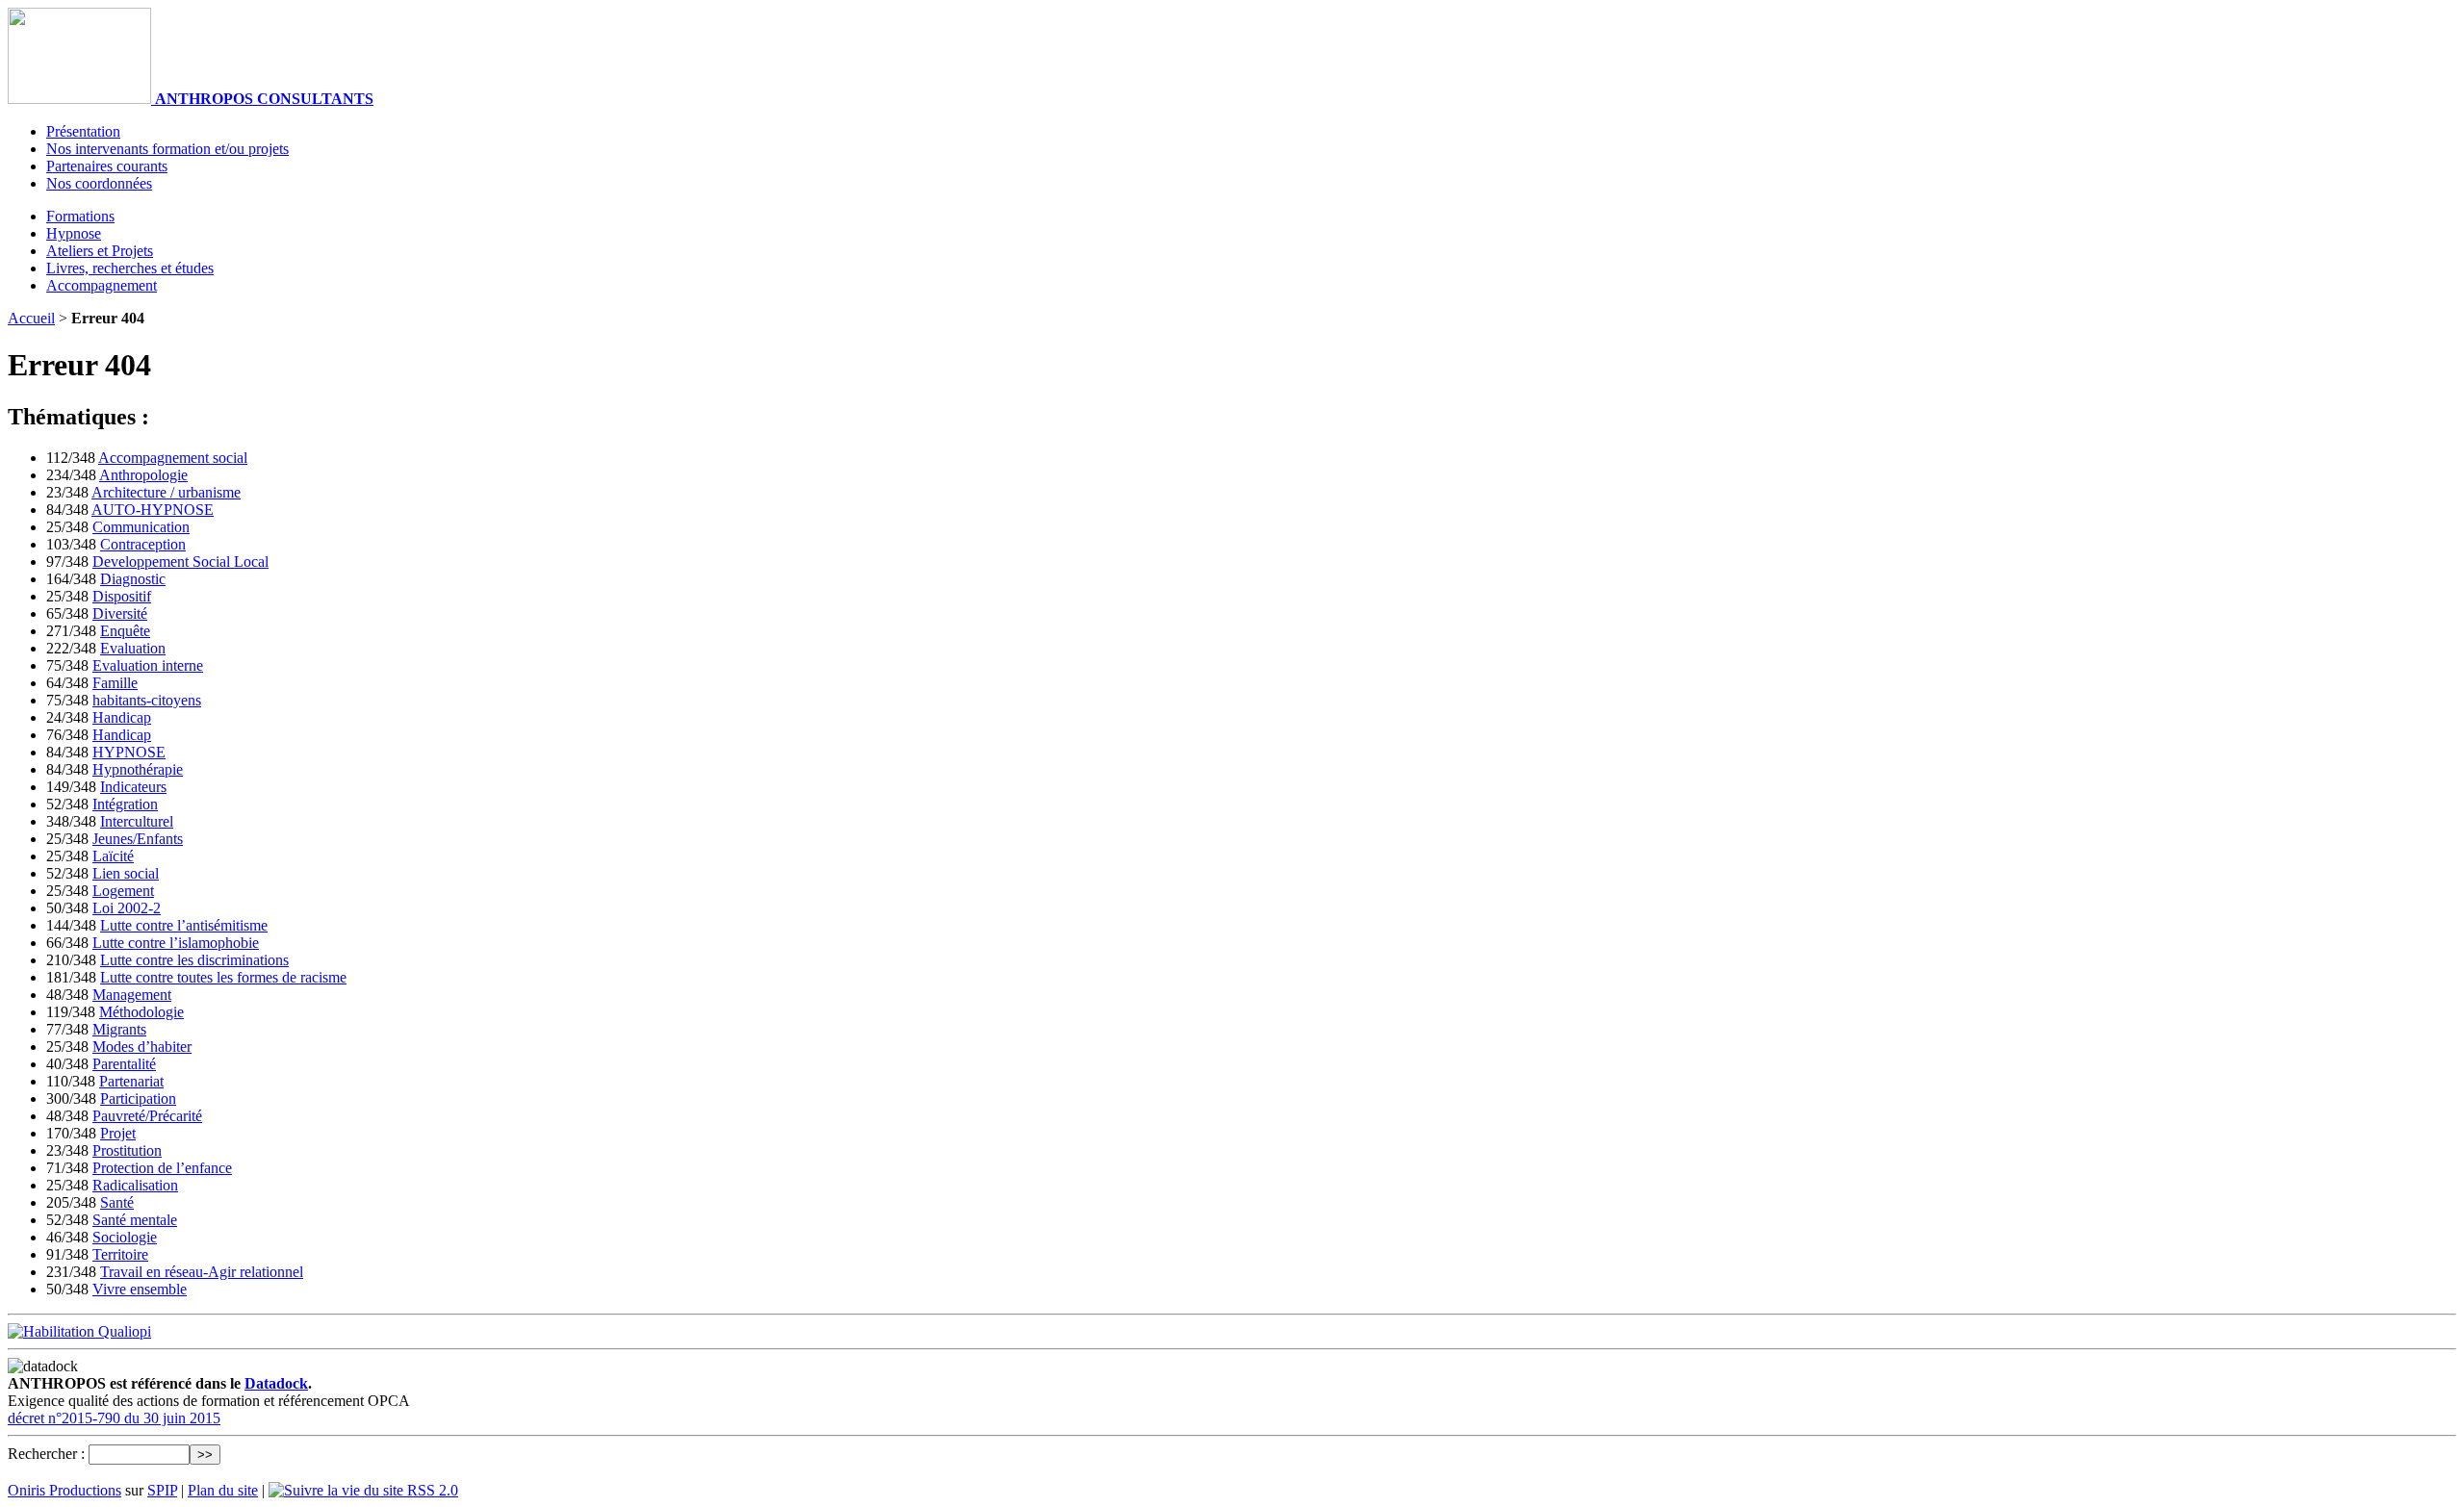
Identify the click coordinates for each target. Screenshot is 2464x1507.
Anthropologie (143, 475)
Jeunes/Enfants (138, 839)
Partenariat (131, 1081)
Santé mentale (135, 1220)
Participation (138, 1098)
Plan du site (223, 1490)
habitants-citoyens (147, 700)
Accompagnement (102, 285)
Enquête (125, 631)
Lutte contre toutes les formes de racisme (223, 977)
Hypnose (74, 233)
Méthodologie (141, 1012)
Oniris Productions (64, 1490)
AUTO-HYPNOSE (153, 510)
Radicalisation (135, 1185)
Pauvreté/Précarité (147, 1116)
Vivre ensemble (140, 1289)
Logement (123, 891)
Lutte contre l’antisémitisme (184, 925)
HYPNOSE (129, 752)
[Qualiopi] (79, 1331)
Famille (115, 683)
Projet (118, 1133)
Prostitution (127, 1150)
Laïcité (113, 856)
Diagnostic (133, 579)
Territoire (120, 1254)
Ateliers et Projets (100, 251)
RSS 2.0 (431, 1490)
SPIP (162, 1490)
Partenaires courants (107, 166)
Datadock (276, 1383)
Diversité (120, 613)
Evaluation (133, 648)
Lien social (126, 873)
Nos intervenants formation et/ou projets (167, 149)
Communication (141, 527)
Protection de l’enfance (162, 1168)
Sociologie (125, 1237)
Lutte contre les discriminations (194, 960)
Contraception (143, 544)
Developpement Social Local (180, 562)
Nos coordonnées (99, 183)
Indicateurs (133, 787)
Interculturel (137, 821)
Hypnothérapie (138, 769)
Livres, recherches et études (130, 268)
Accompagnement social (173, 458)
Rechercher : (46, 1454)
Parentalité (124, 1064)
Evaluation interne (148, 665)
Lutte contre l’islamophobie (176, 943)
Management (132, 995)
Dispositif (122, 596)
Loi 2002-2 (127, 908)
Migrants (119, 1029)
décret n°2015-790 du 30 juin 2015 (114, 1418)
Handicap (122, 717)
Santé (117, 1202)
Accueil (31, 318)
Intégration (125, 804)
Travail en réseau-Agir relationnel (202, 1272)
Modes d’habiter (142, 1047)
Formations (80, 216)
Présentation (83, 131)
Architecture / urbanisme (166, 492)
